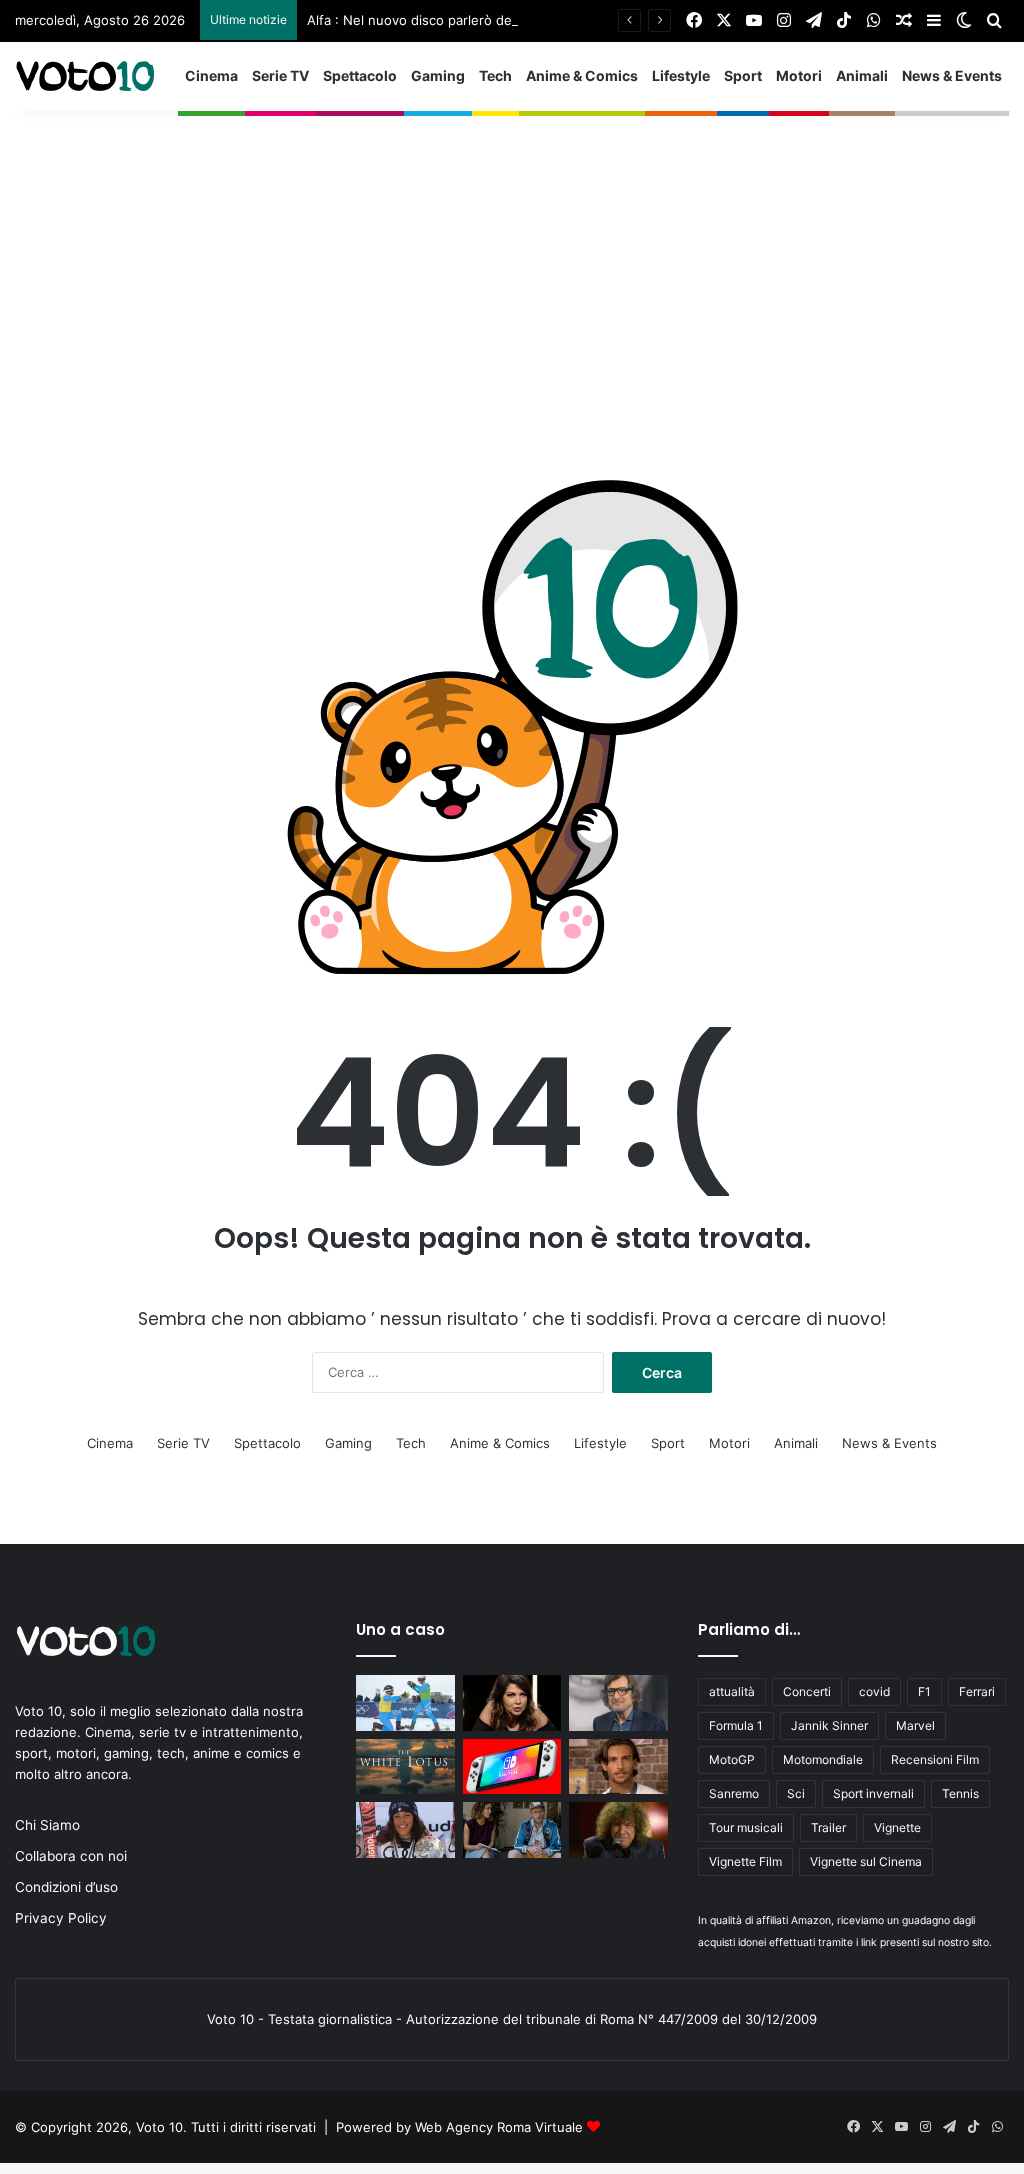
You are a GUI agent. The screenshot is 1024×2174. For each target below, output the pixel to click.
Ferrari (977, 1691)
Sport (743, 75)
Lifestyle (681, 75)
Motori (799, 75)
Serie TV (280, 75)
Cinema (211, 75)
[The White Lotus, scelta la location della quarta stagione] (405, 1767)
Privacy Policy (61, 1918)
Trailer (828, 1827)
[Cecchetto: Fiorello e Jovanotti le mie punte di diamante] (618, 1703)
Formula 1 (736, 1725)
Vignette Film (745, 1861)
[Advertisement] (512, 251)
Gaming (438, 75)
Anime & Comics (582, 75)
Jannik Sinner (829, 1725)
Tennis (960, 1793)
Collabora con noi (71, 1856)
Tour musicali (746, 1827)
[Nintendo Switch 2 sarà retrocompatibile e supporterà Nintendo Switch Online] (512, 1767)
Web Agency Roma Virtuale (499, 2127)
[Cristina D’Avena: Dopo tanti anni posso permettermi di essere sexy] (512, 1703)
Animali (862, 75)
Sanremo (734, 1793)
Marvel (915, 1725)
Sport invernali (873, 1793)
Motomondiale (823, 1759)
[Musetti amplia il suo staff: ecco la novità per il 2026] (618, 1767)
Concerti (807, 1691)
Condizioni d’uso (66, 1887)
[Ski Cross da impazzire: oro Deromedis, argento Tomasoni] (405, 1703)
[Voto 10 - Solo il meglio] (85, 76)
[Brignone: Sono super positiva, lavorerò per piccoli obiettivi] (405, 1830)
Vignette (897, 1827)
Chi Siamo (47, 1825)
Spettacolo (360, 75)
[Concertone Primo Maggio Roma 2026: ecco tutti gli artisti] (618, 1830)
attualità (732, 1691)
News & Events (952, 75)
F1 (924, 1691)
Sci (796, 1793)
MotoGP (732, 1759)
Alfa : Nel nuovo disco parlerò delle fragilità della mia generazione (511, 20)
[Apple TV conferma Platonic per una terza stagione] (512, 1830)
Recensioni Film (935, 1759)
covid (874, 1691)
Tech (495, 75)
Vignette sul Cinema (866, 1861)
